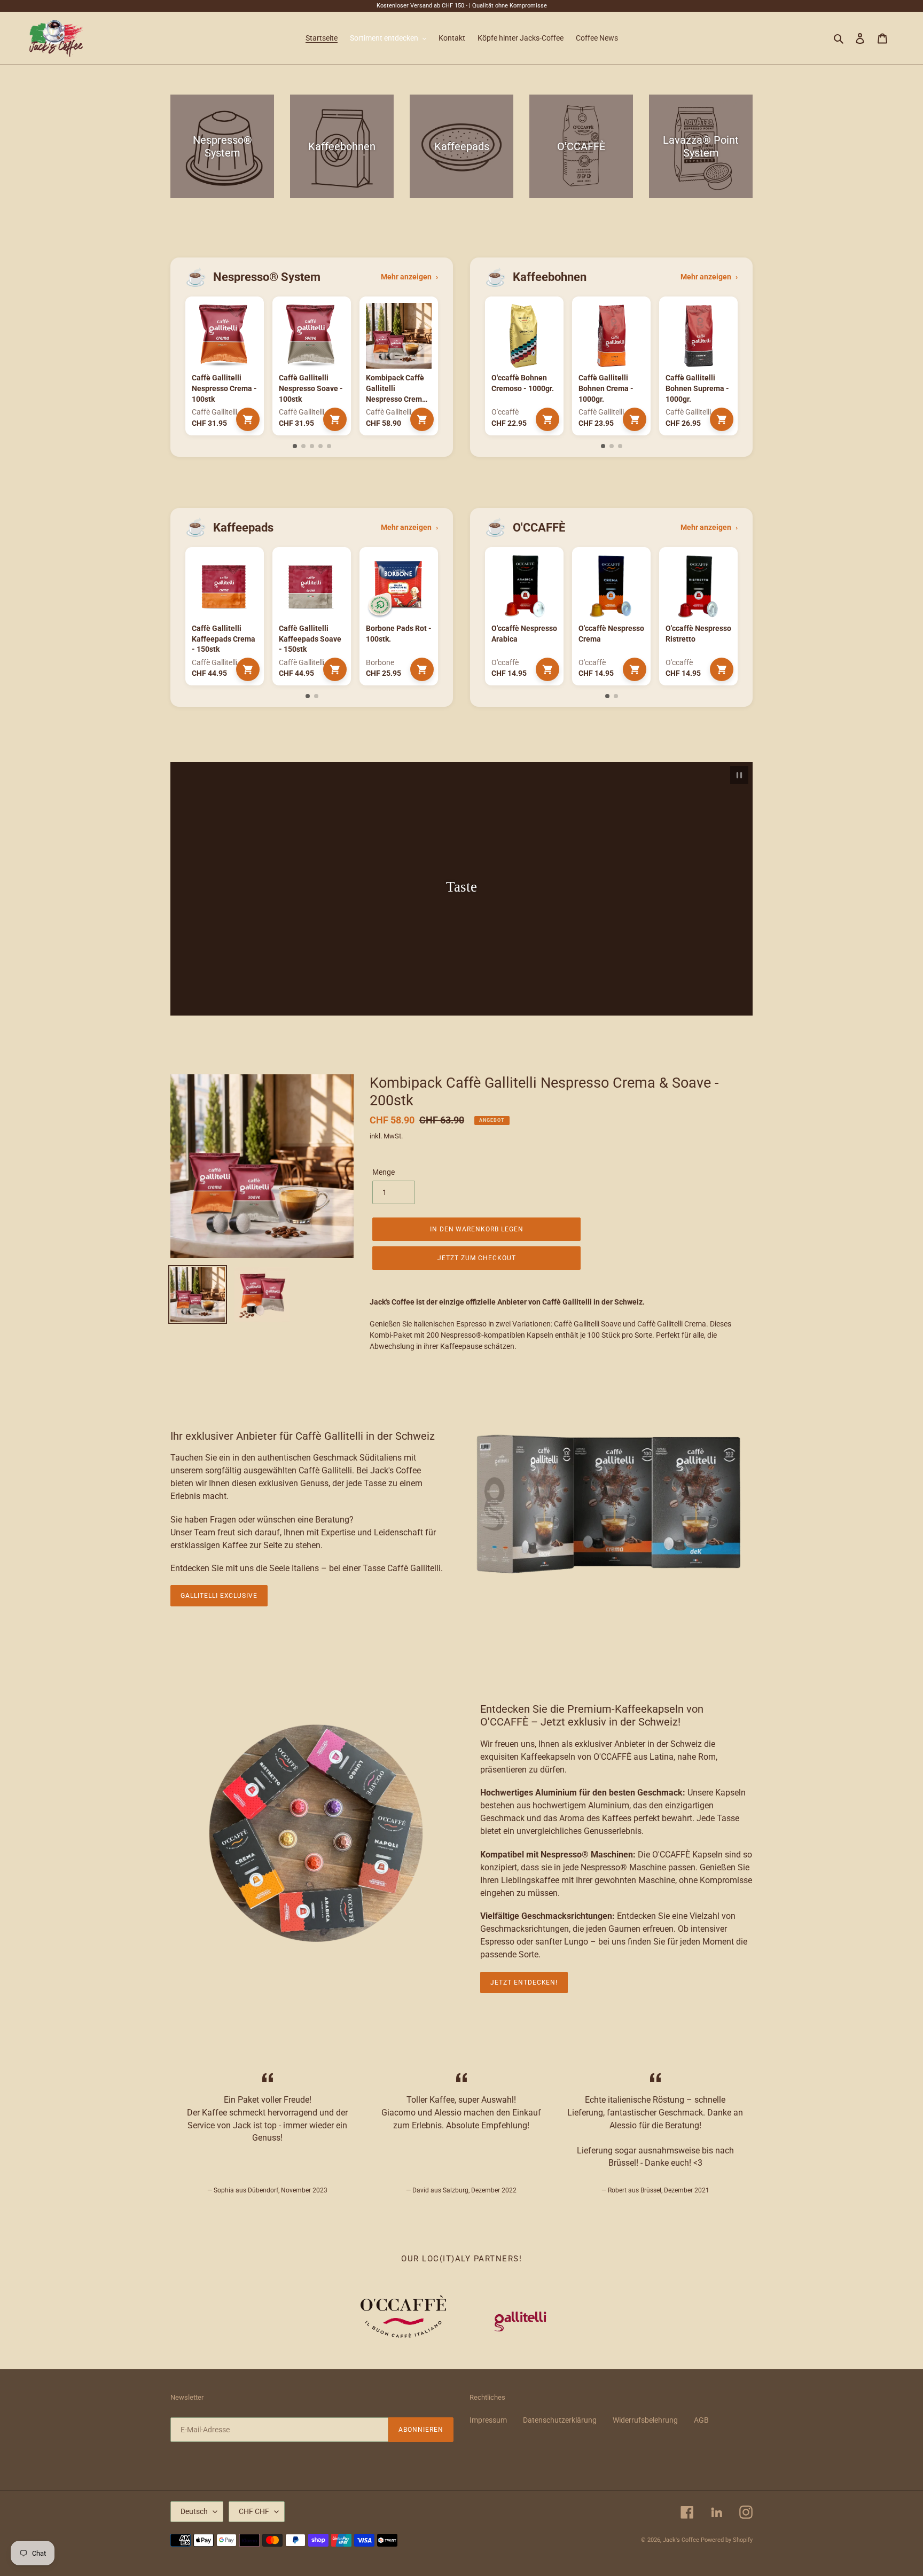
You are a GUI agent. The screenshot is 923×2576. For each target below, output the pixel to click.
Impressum (488, 2420)
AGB (701, 2420)
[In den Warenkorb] (248, 419)
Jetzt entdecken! (524, 1982)
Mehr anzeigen (409, 277)
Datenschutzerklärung (560, 2420)
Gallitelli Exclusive (219, 1596)
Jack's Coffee (681, 2540)
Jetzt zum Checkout (476, 1258)
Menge (384, 1172)
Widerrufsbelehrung (645, 2420)
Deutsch (194, 2511)
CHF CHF (254, 2511)
